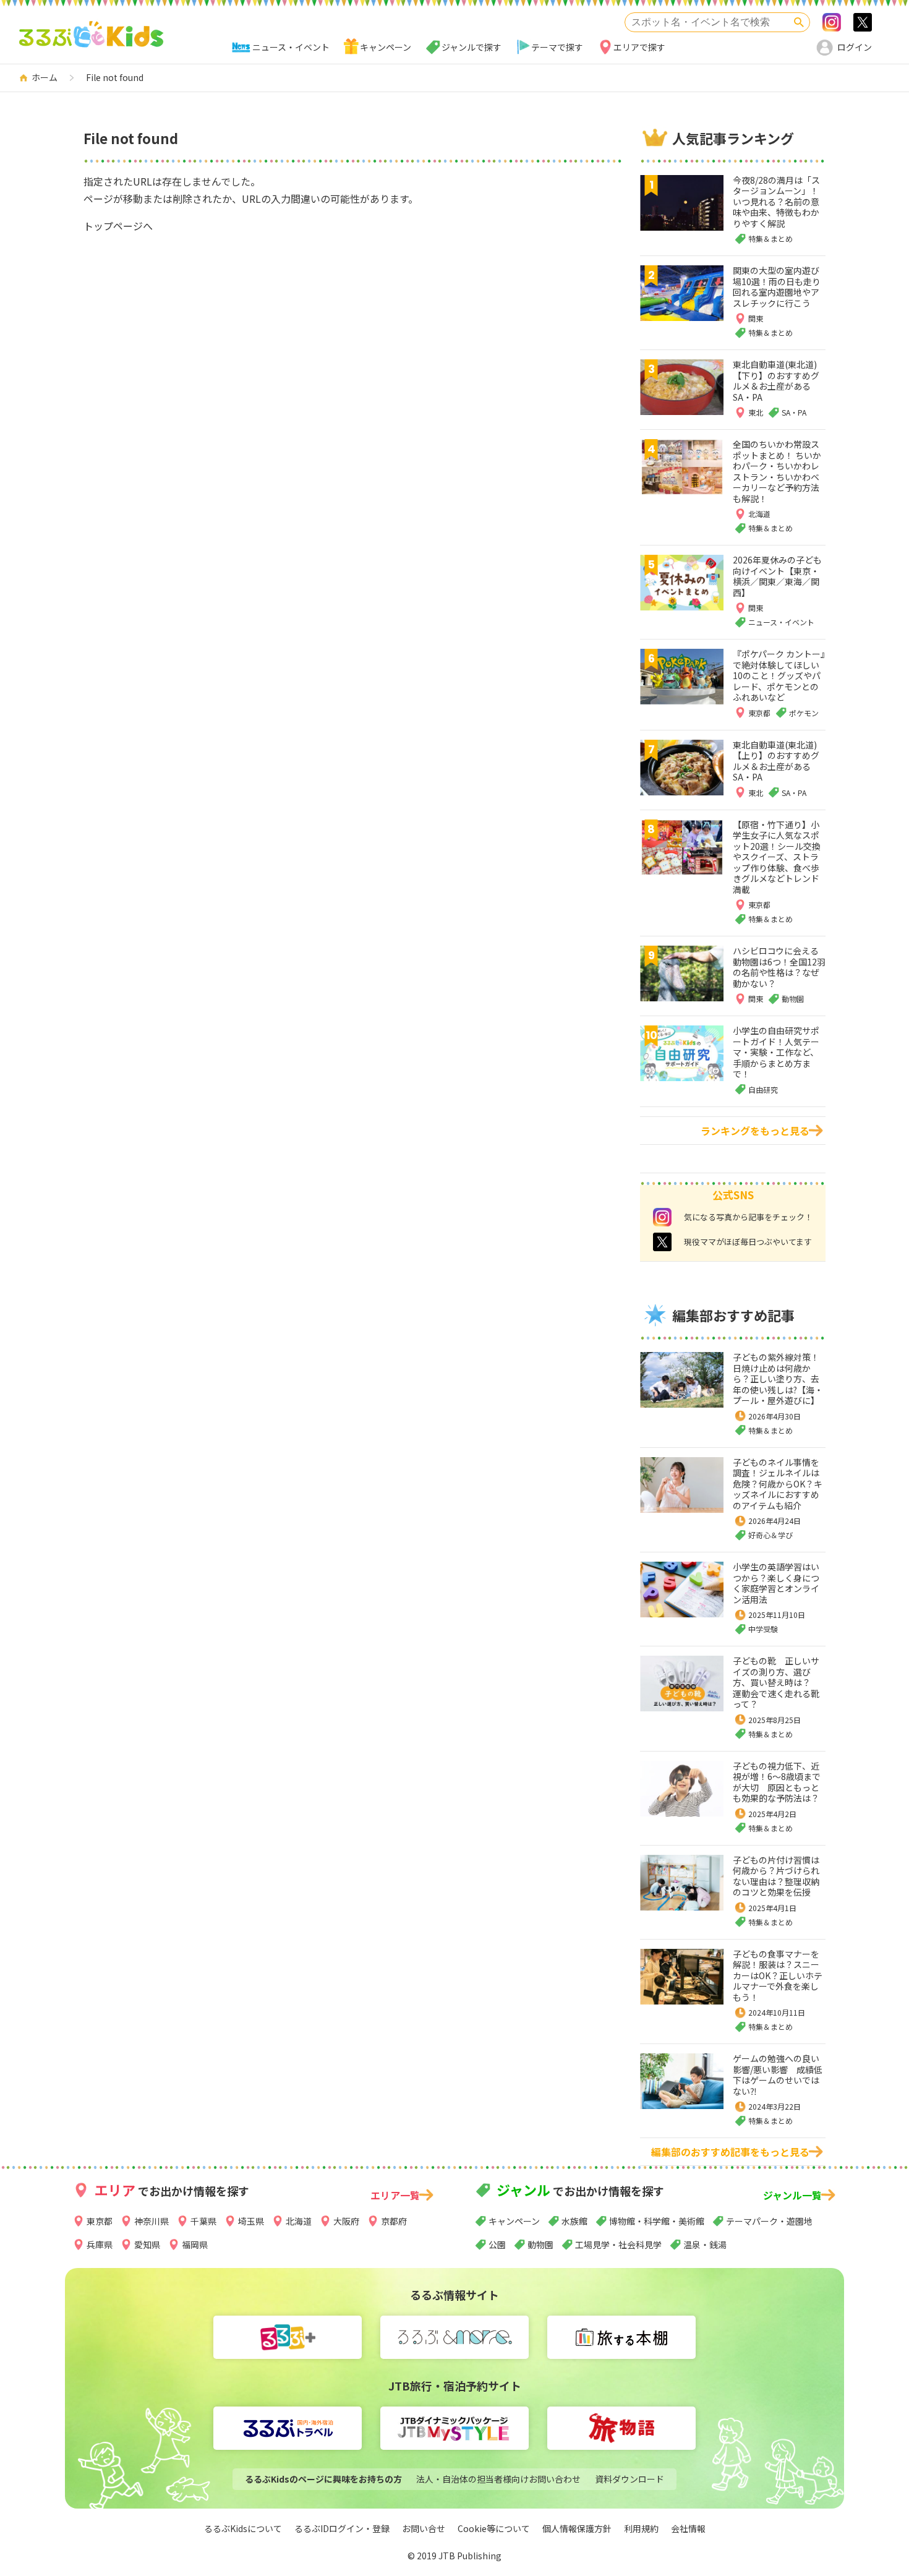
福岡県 (195, 2244)
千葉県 (203, 2221)
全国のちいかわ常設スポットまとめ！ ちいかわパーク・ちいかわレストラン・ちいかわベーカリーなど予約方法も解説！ (777, 471)
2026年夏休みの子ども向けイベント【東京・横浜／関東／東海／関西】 (777, 576)
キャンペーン (386, 47)
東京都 (100, 2221)
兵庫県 (100, 2244)
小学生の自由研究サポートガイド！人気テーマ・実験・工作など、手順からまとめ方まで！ (776, 1052)
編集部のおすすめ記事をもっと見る (730, 2152)
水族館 (574, 2221)
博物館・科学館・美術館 (657, 2221)
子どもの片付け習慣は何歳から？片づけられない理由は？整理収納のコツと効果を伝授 (776, 1876)
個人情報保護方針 (577, 2528)
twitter (662, 1242)
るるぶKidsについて (243, 2528)
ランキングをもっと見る (755, 1131)
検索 (799, 22)
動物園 (540, 2244)
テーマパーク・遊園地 (769, 2221)
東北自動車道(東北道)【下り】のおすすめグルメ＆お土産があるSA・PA (776, 381)
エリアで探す (639, 47)
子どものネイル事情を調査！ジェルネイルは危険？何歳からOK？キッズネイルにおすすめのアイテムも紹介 (778, 1484)
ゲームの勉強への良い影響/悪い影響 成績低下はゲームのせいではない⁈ (778, 2075)
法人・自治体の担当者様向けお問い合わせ (498, 2479)
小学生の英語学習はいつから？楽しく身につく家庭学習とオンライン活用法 (776, 1583)
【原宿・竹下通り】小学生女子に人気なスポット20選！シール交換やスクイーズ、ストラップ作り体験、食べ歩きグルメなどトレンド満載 (777, 857)
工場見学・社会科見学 (618, 2244)
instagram (662, 1217)
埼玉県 (251, 2221)
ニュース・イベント (291, 47)
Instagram (832, 22)
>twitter (863, 22)
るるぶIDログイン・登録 (342, 2528)
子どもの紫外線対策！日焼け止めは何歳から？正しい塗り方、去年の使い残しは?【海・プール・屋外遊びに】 (778, 1379)
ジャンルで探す (472, 47)
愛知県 (147, 2244)
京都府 (394, 2221)
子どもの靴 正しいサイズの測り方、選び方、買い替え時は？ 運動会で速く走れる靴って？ (776, 1682)
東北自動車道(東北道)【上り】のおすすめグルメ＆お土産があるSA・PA (776, 761)
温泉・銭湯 (705, 2244)
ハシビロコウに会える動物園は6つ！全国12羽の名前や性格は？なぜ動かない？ (779, 967)
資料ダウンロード (629, 2479)
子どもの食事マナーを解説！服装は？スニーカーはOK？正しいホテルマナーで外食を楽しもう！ (778, 1975)
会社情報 (688, 2528)
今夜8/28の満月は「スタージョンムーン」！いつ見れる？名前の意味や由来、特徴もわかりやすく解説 (776, 202)
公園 (497, 2244)
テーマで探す (557, 47)
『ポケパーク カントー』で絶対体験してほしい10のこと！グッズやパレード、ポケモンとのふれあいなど (779, 675)
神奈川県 (151, 2221)
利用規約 (641, 2528)
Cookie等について (494, 2528)
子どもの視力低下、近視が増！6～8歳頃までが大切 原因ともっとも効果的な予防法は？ (777, 1782)
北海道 (299, 2221)
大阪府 (346, 2221)
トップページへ (118, 226)
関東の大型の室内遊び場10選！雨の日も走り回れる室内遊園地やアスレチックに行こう (777, 287)
